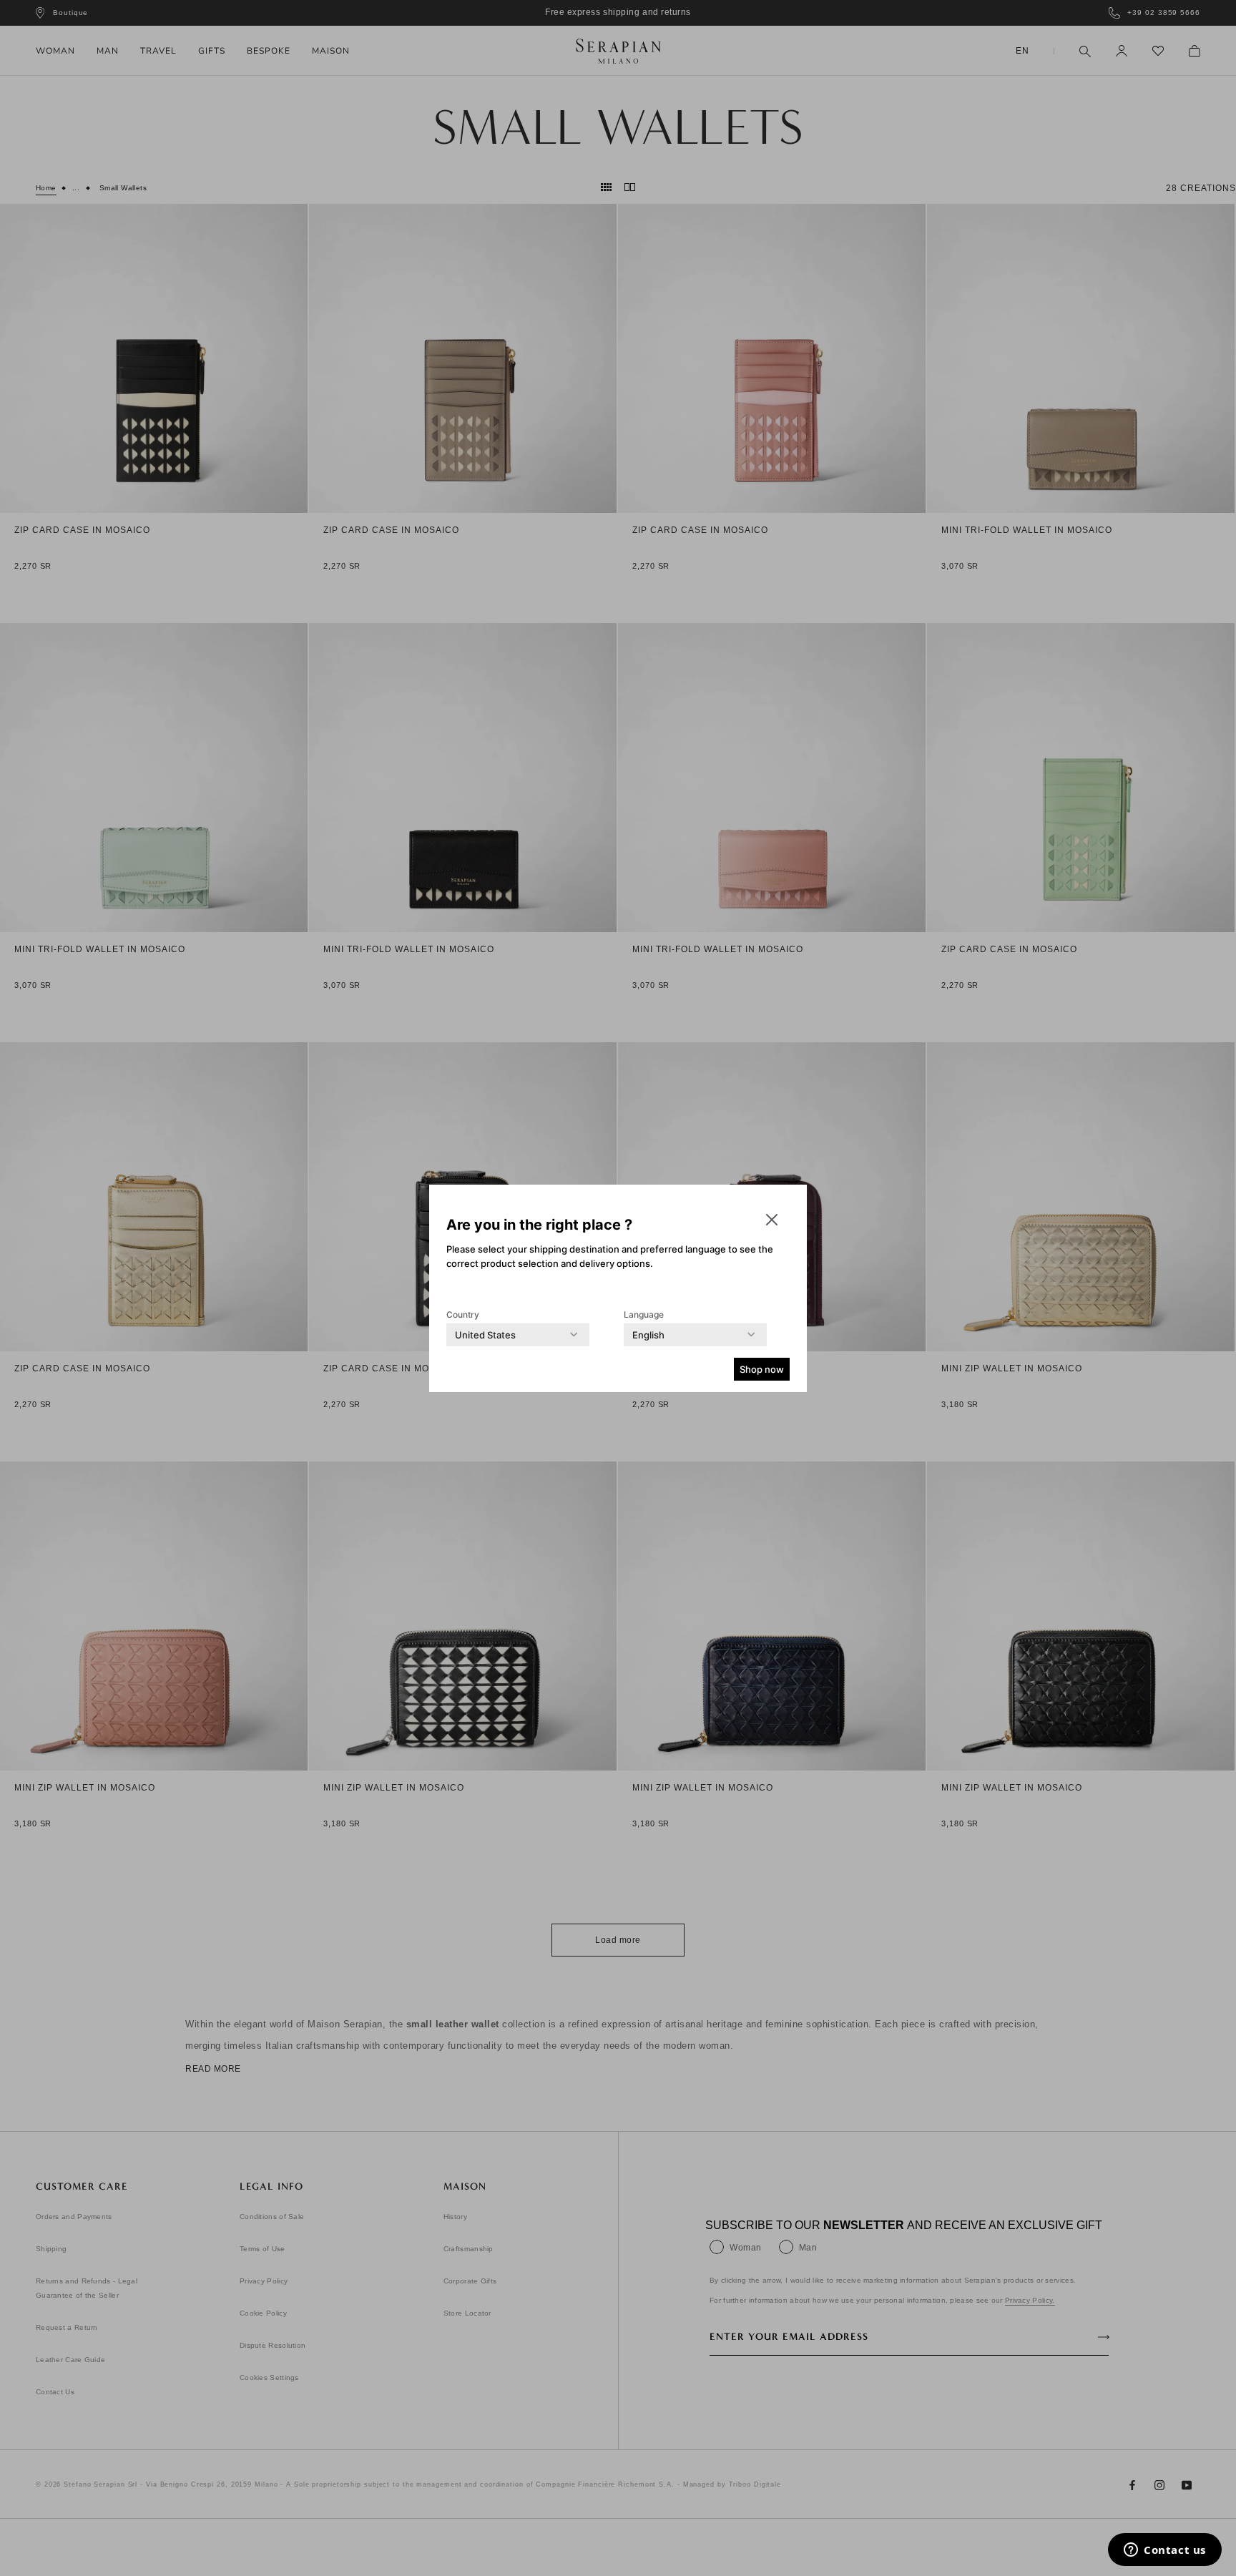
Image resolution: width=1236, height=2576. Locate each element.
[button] (772, 1220)
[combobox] (485, 1335)
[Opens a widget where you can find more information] (1165, 2551)
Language (644, 1314)
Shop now (762, 1369)
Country (463, 1314)
